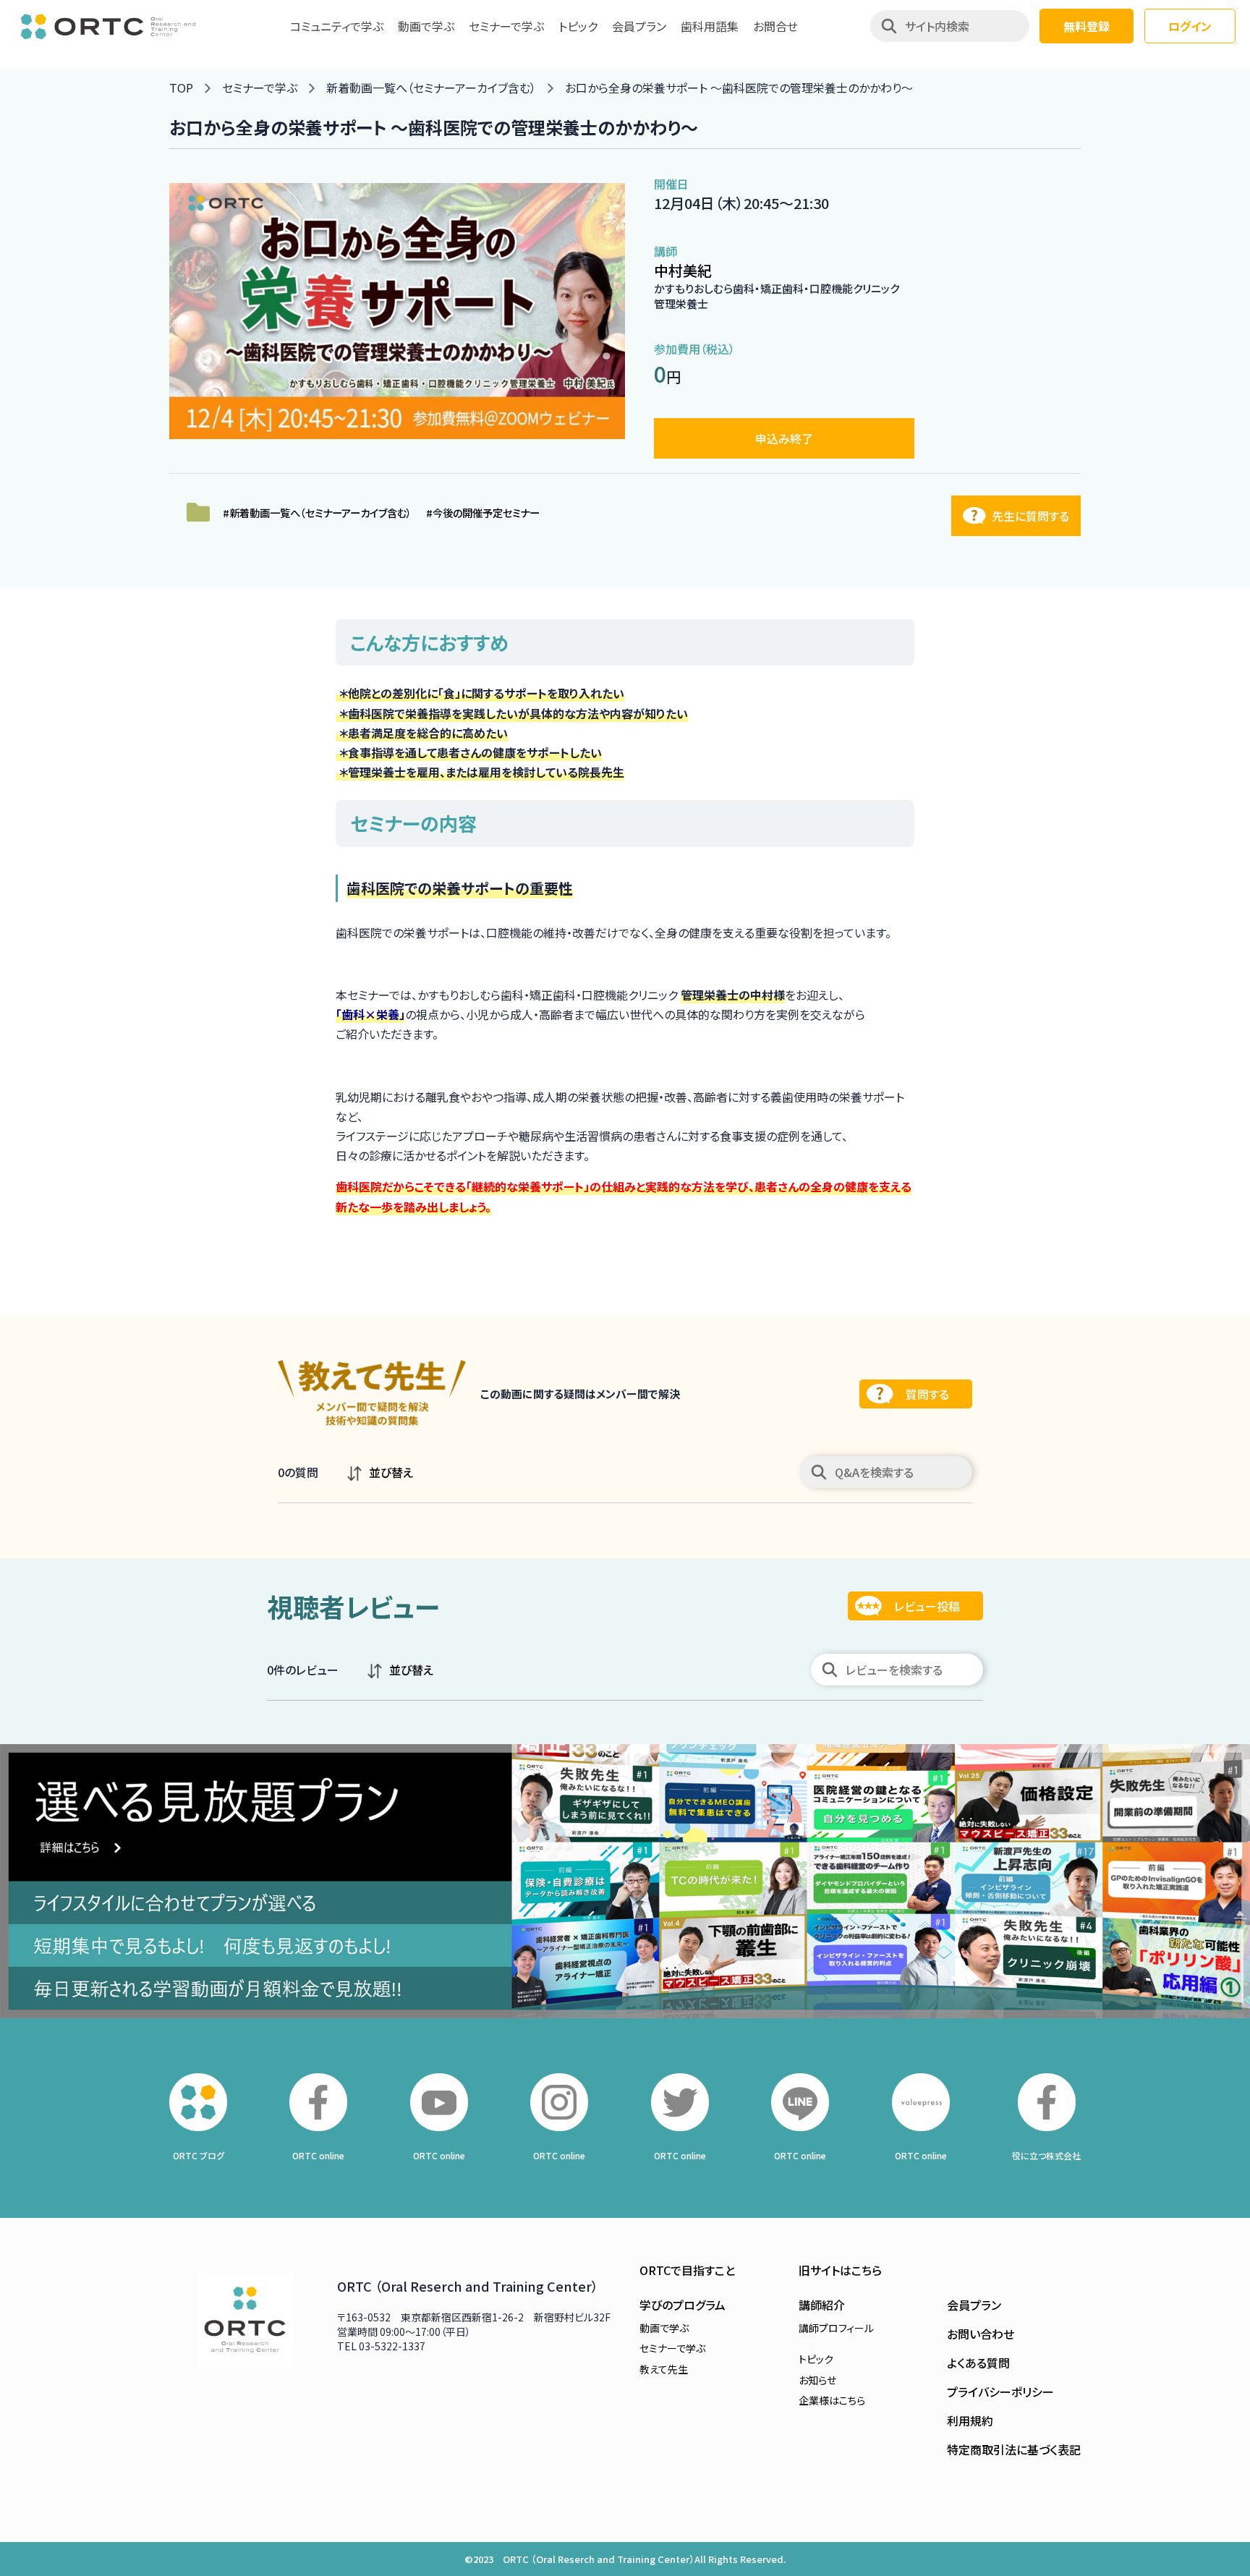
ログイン (1190, 26)
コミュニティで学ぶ (337, 26)
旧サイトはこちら (840, 2270)
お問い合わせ (981, 2334)
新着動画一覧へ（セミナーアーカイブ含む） (431, 88)
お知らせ (817, 2380)
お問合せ (775, 26)
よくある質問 (978, 2363)
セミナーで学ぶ (506, 26)
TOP (181, 88)
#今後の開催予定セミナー (483, 513)
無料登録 (1087, 26)
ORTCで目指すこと (687, 2270)
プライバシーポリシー (1000, 2392)
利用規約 (970, 2420)
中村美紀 (683, 270)
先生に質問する (1030, 516)
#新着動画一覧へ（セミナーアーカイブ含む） (317, 513)
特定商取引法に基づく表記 (1014, 2449)
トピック (578, 26)
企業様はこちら (832, 2400)
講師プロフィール (836, 2328)
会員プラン (639, 26)
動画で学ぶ (426, 26)
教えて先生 (664, 2369)
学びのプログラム (683, 2305)
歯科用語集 (710, 26)
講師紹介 (822, 2305)
